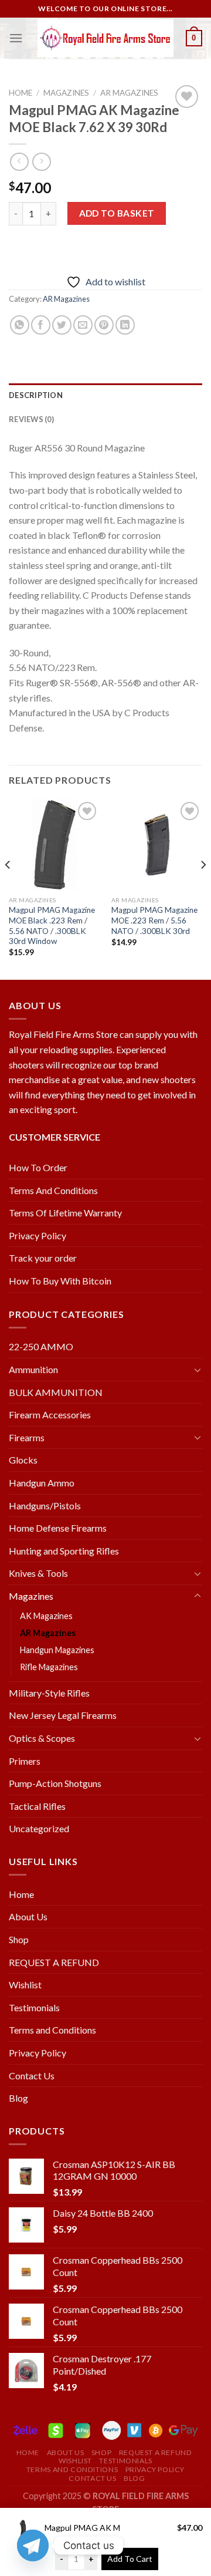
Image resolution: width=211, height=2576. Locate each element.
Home (21, 93)
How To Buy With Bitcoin (60, 1281)
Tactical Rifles (37, 1806)
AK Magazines (46, 1616)
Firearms (27, 1437)
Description (36, 395)
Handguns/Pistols (45, 1506)
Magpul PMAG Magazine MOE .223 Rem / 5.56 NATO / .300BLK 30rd (154, 920)
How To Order (38, 1167)
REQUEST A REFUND (54, 1962)
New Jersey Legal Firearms (63, 1715)
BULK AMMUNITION (56, 1392)
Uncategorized (39, 1828)
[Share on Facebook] (41, 325)
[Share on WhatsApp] (20, 325)
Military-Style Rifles (49, 1693)
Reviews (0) (31, 419)
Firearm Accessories (50, 1415)
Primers (25, 1761)
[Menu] (16, 38)
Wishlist (25, 1985)
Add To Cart (130, 2559)
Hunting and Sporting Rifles (64, 1551)
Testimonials (34, 2007)
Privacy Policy (38, 1235)
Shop (19, 1939)
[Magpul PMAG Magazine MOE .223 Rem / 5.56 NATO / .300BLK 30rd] (157, 844)
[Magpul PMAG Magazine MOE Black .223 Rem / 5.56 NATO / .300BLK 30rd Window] (54, 844)
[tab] (105, 395)
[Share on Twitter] (62, 325)
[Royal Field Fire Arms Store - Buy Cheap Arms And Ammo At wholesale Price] (105, 38)
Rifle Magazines (49, 1667)
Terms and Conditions (52, 2030)
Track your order (43, 1258)
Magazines (66, 93)
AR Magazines (129, 93)
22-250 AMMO (41, 1346)
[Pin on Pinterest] (104, 325)
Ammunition (33, 1369)
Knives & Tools (38, 1573)
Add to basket (117, 213)
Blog (18, 2098)
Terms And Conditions (53, 1190)
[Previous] (8, 888)
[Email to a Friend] (83, 325)
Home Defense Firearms (58, 1528)
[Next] (203, 888)
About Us (28, 1916)
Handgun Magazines (57, 1650)
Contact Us (32, 2076)
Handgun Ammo (42, 1483)
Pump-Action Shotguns (55, 1783)
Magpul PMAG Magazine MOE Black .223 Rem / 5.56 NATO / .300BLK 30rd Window (52, 925)
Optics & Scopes (42, 1738)
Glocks (23, 1460)
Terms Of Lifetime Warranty (65, 1213)
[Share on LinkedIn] (125, 325)
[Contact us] (33, 2545)
